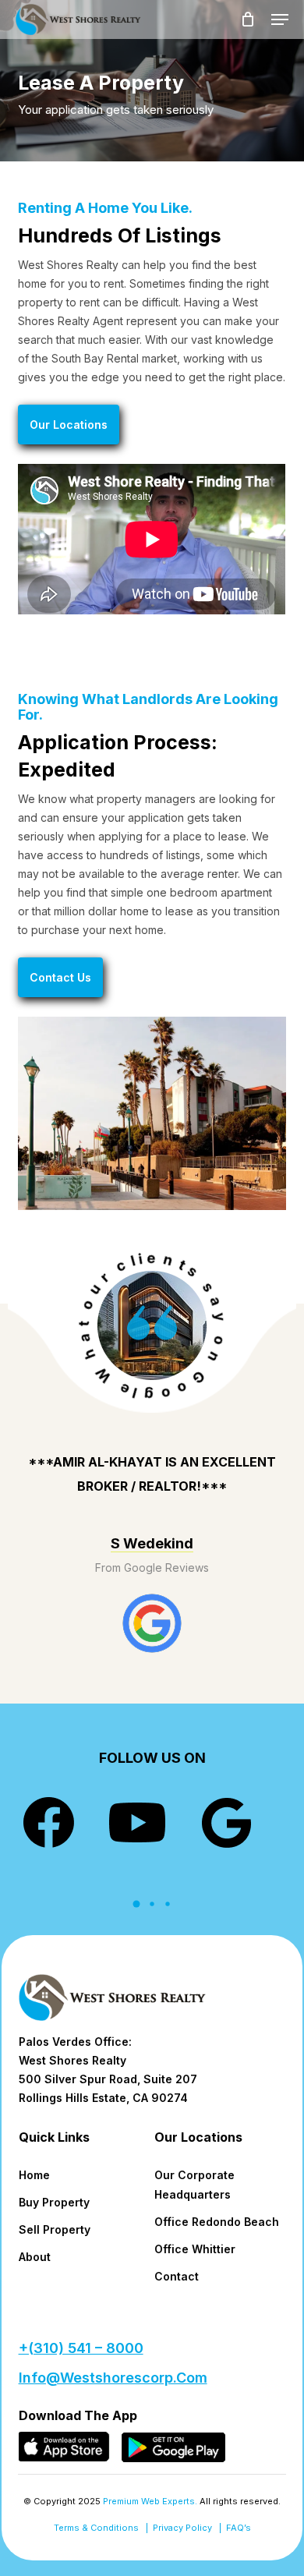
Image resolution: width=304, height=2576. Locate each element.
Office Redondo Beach (217, 2222)
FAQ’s (239, 2528)
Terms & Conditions (96, 2528)
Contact (177, 2276)
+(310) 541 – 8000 (81, 2348)
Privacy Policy (182, 2528)
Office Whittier (195, 2249)
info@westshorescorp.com (113, 2378)
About (35, 2257)
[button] (280, 19)
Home (34, 2175)
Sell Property (55, 2229)
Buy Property (54, 2202)
